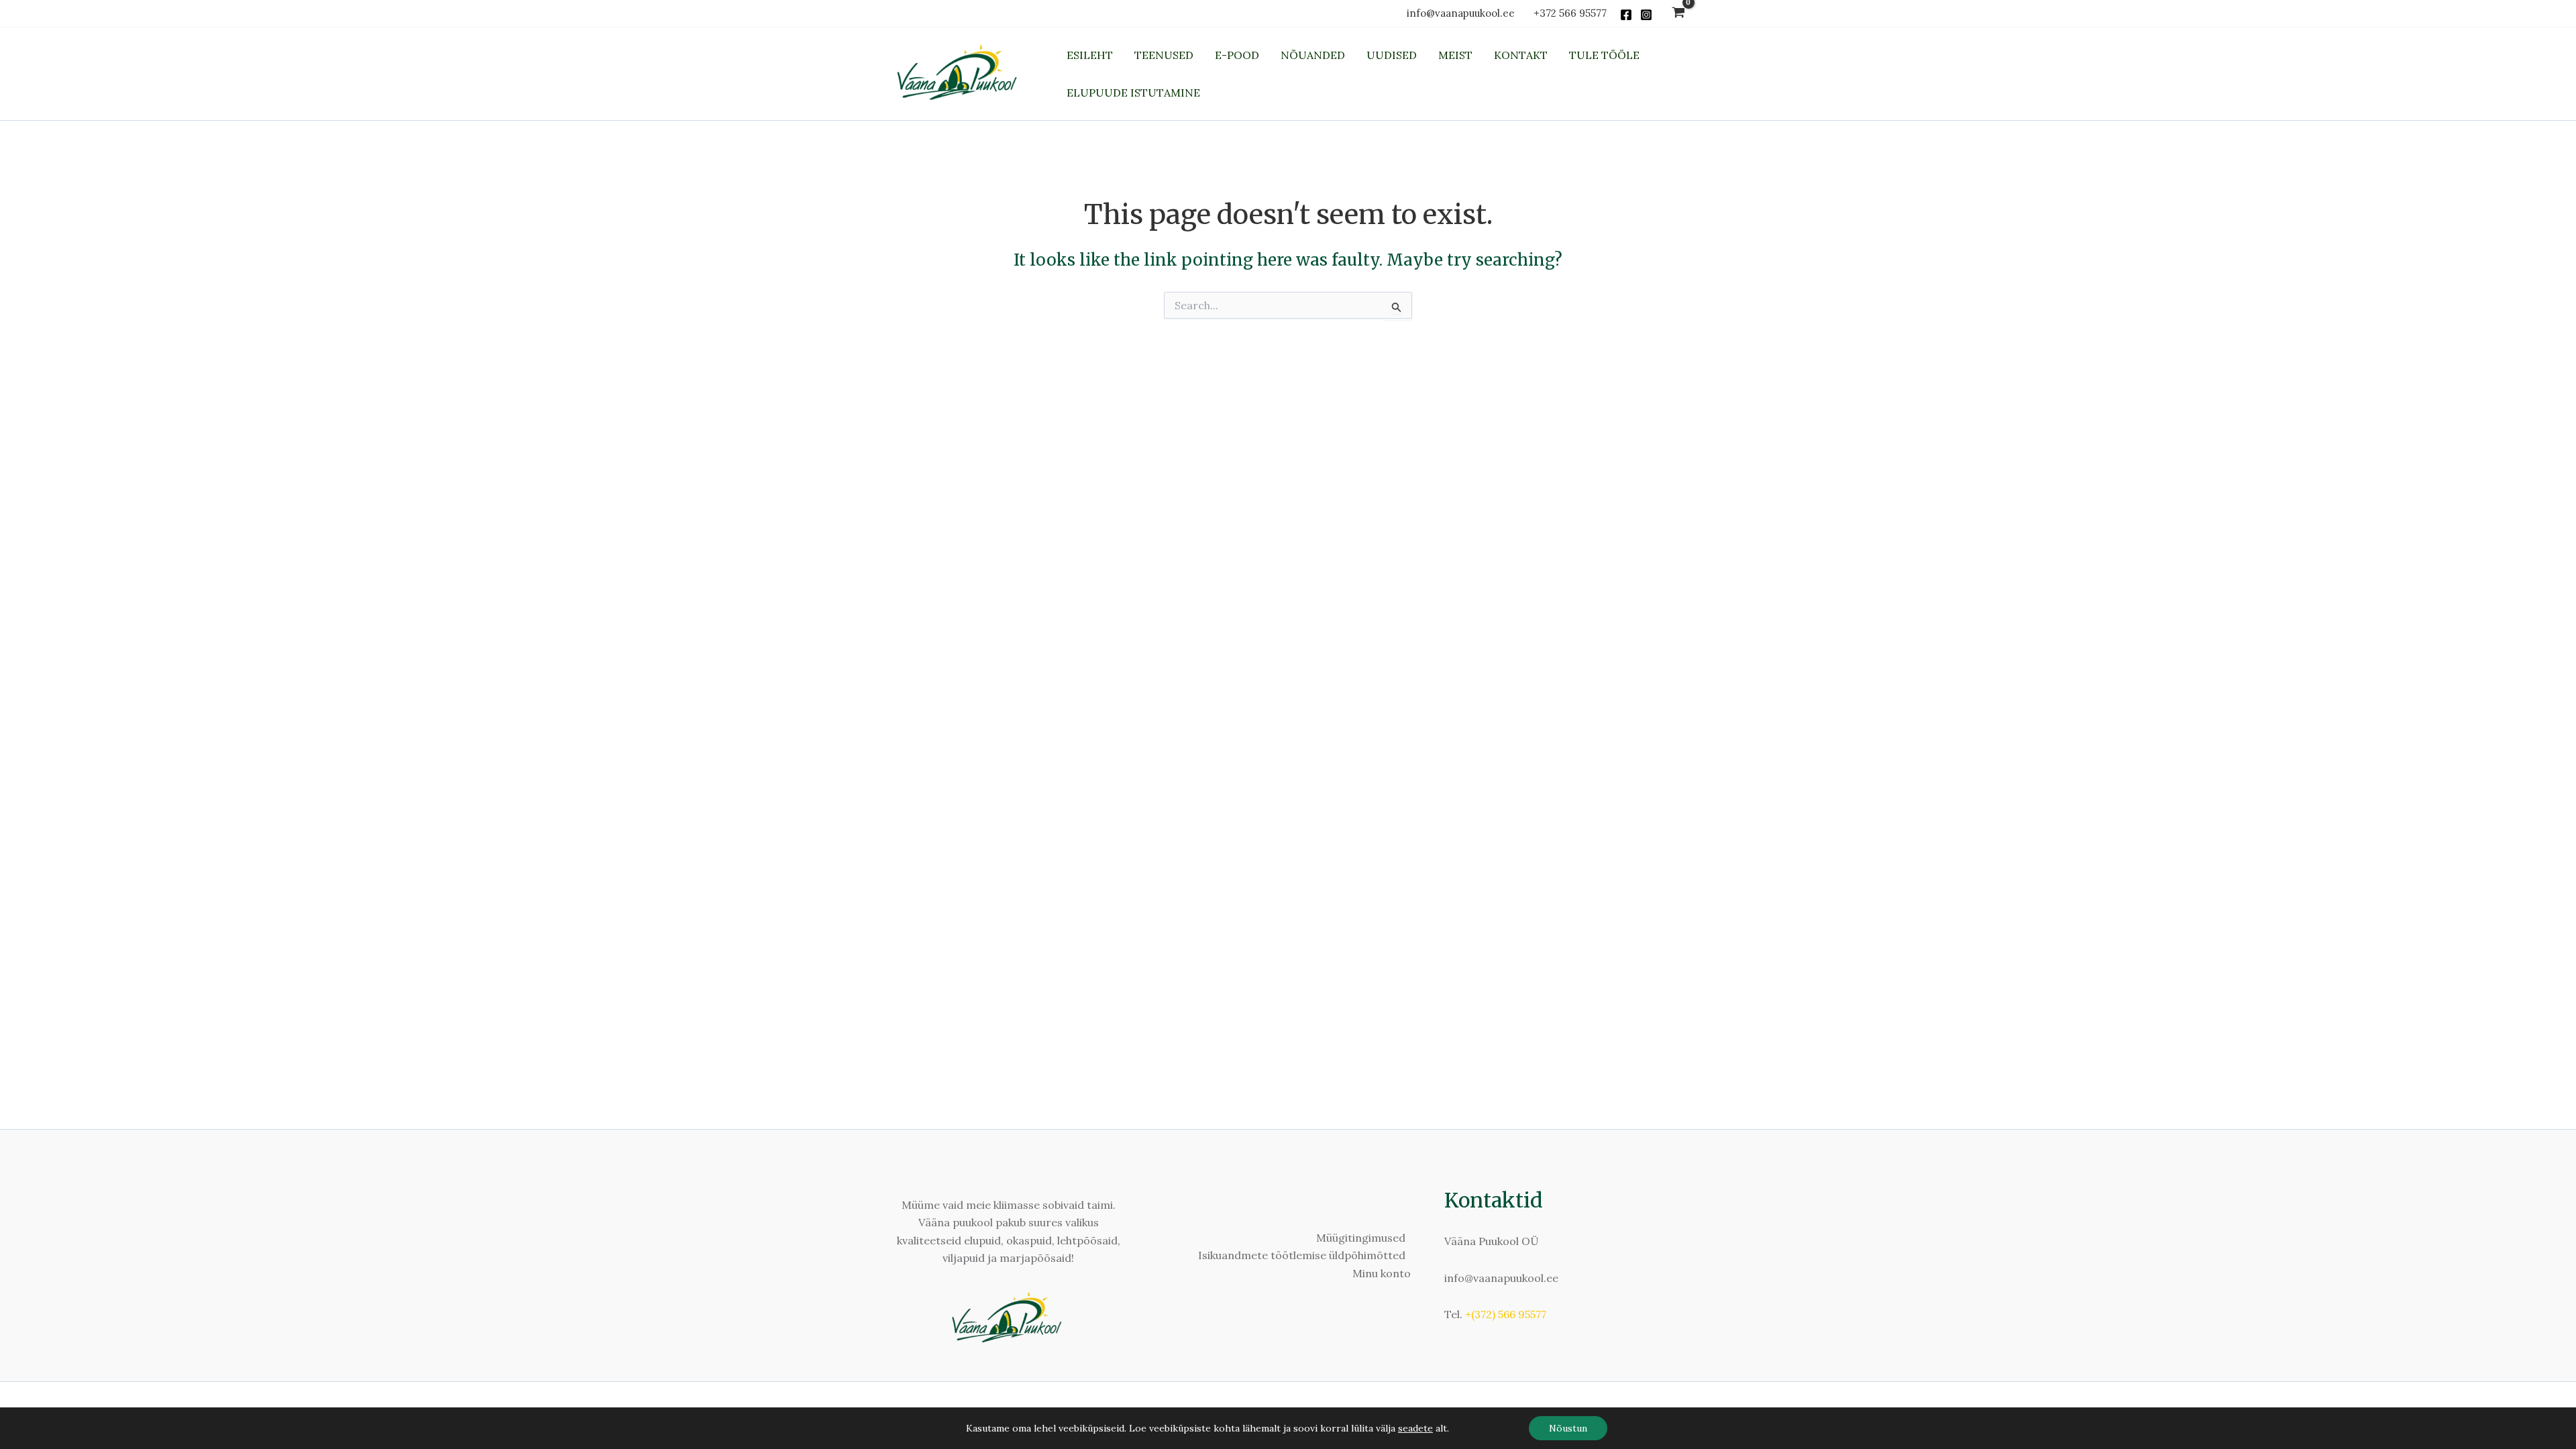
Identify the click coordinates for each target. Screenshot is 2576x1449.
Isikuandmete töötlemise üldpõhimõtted (1302, 1255)
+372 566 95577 (1570, 13)
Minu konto (1382, 1273)
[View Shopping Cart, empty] (1678, 14)
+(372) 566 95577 (1506, 1314)
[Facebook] (1626, 15)
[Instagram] (1646, 15)
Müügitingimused (1361, 1238)
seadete (1415, 1428)
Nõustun (1568, 1428)
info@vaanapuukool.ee (1463, 13)
